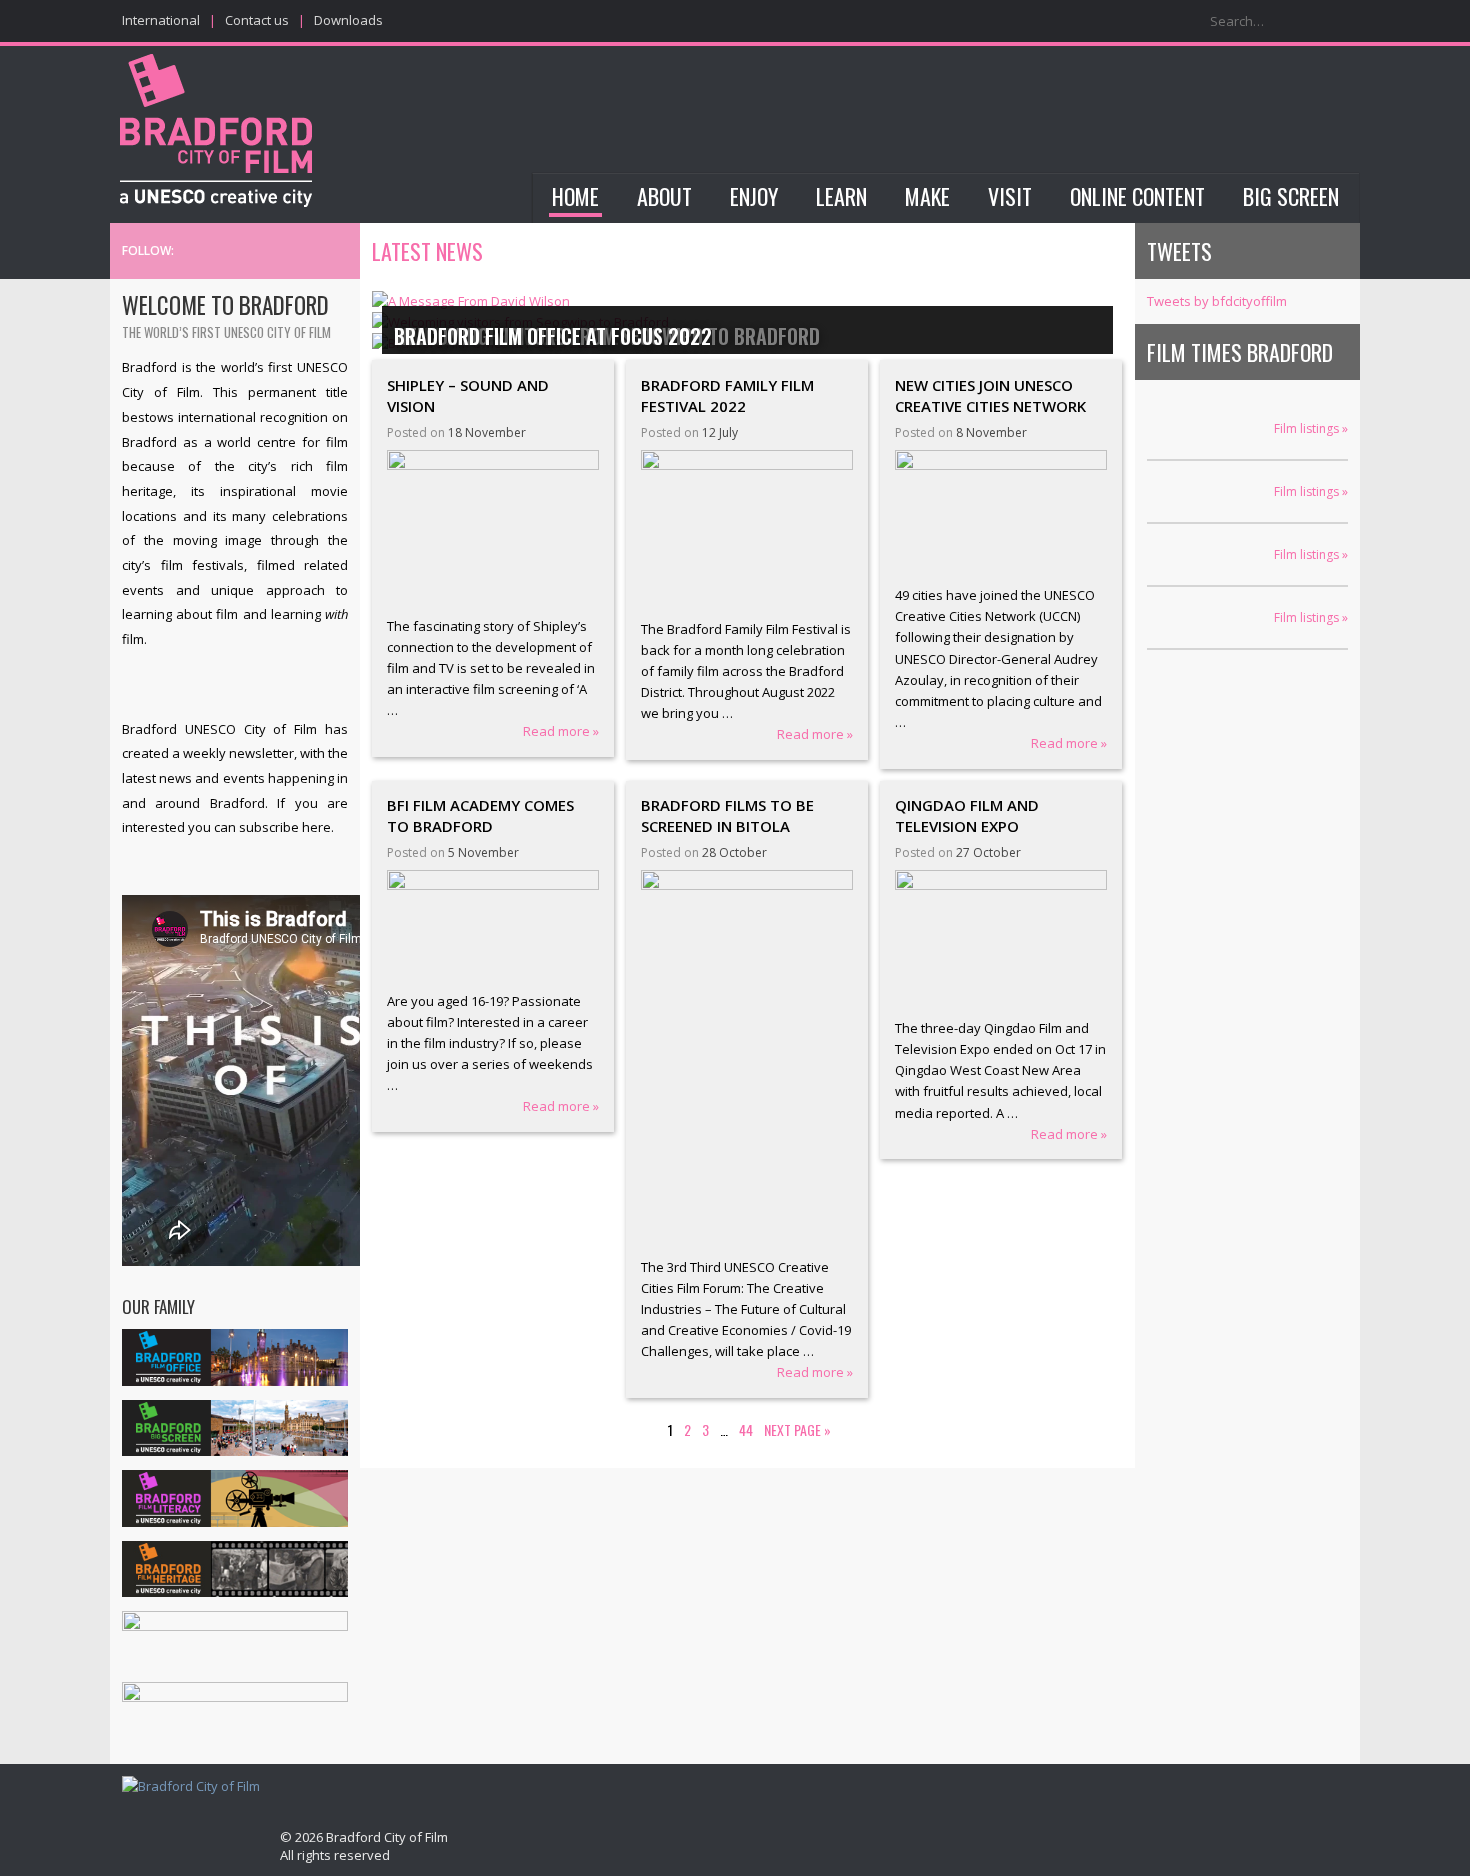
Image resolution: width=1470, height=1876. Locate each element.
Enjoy (754, 196)
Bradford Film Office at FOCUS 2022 (553, 336)
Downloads (348, 20)
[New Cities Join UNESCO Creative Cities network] (1001, 513)
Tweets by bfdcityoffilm (1217, 301)
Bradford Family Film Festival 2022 (727, 395)
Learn (841, 196)
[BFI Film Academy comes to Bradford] (493, 925)
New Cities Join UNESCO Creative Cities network (990, 395)
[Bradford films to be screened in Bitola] (747, 1058)
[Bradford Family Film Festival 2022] (747, 529)
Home (575, 196)
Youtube (338, 251)
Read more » (561, 731)
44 (746, 1429)
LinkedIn (309, 251)
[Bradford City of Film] (191, 1786)
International (161, 20)
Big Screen (1291, 196)
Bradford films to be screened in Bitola (727, 815)
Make (927, 196)
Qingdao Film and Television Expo (967, 815)
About (664, 196)
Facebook (281, 251)
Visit (1010, 196)
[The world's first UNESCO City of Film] (216, 133)
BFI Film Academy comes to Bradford (480, 815)
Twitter (253, 251)
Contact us (257, 20)
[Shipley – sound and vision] (493, 528)
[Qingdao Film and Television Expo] (1001, 939)
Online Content (1137, 196)
